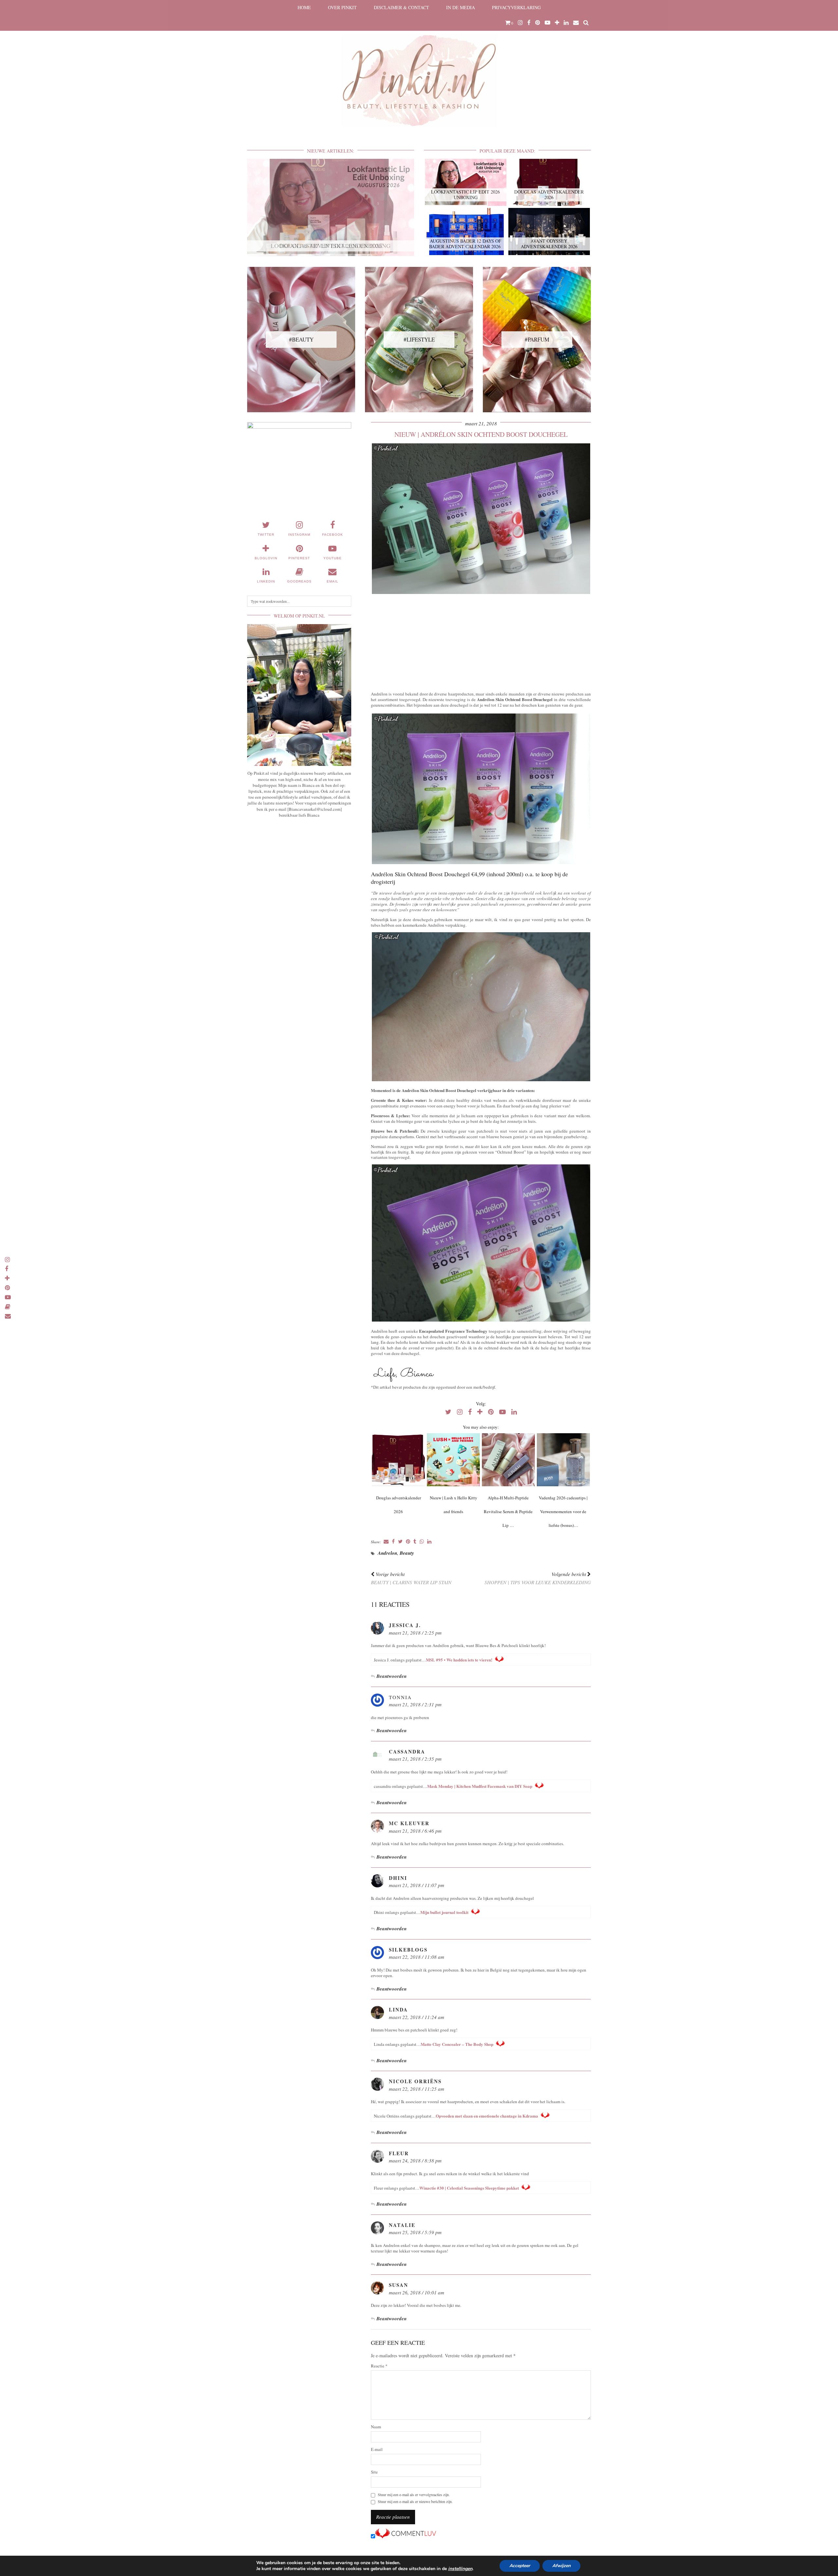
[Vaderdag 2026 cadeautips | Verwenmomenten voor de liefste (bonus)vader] (563, 1460)
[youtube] (547, 23)
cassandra (407, 1751)
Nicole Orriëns (415, 2081)
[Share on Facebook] (393, 1542)
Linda (398, 2010)
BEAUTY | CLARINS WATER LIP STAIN (411, 1578)
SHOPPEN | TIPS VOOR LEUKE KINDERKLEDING (538, 1578)
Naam (376, 2427)
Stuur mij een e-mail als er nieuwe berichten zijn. (415, 2502)
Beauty (407, 1553)
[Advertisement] (481, 641)
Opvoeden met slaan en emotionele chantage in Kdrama (487, 2116)
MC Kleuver (409, 1823)
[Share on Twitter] (400, 1542)
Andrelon (387, 1553)
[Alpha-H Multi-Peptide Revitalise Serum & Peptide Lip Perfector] (508, 1460)
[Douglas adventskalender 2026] (398, 1460)
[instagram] (520, 23)
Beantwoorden (392, 1676)
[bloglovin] (557, 23)
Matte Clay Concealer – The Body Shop (457, 2044)
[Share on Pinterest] (408, 1542)
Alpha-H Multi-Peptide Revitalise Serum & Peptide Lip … (508, 1511)
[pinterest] (538, 23)
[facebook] (529, 23)
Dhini (398, 1878)
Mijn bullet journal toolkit (444, 1912)
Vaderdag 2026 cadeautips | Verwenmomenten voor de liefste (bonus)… (563, 1511)
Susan (399, 2285)
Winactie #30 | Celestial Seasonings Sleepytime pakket (469, 2188)
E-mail (377, 2449)
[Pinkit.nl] (419, 68)
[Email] (576, 23)
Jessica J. (405, 1625)
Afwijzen (561, 2566)
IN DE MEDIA (461, 7)
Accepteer (520, 2566)
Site (374, 2472)
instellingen (460, 2569)
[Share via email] (386, 1542)
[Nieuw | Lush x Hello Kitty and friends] (453, 1460)
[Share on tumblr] (415, 1542)
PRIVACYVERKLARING (516, 7)
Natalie (402, 2225)
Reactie (379, 2366)
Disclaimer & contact (401, 7)
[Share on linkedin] (429, 1542)
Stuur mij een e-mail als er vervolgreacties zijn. (414, 2495)
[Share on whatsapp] (422, 1542)
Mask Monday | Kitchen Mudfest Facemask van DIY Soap (480, 1786)
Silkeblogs (408, 1950)
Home (304, 7)
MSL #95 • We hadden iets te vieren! (459, 1660)
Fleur (399, 2153)
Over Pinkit (342, 7)
